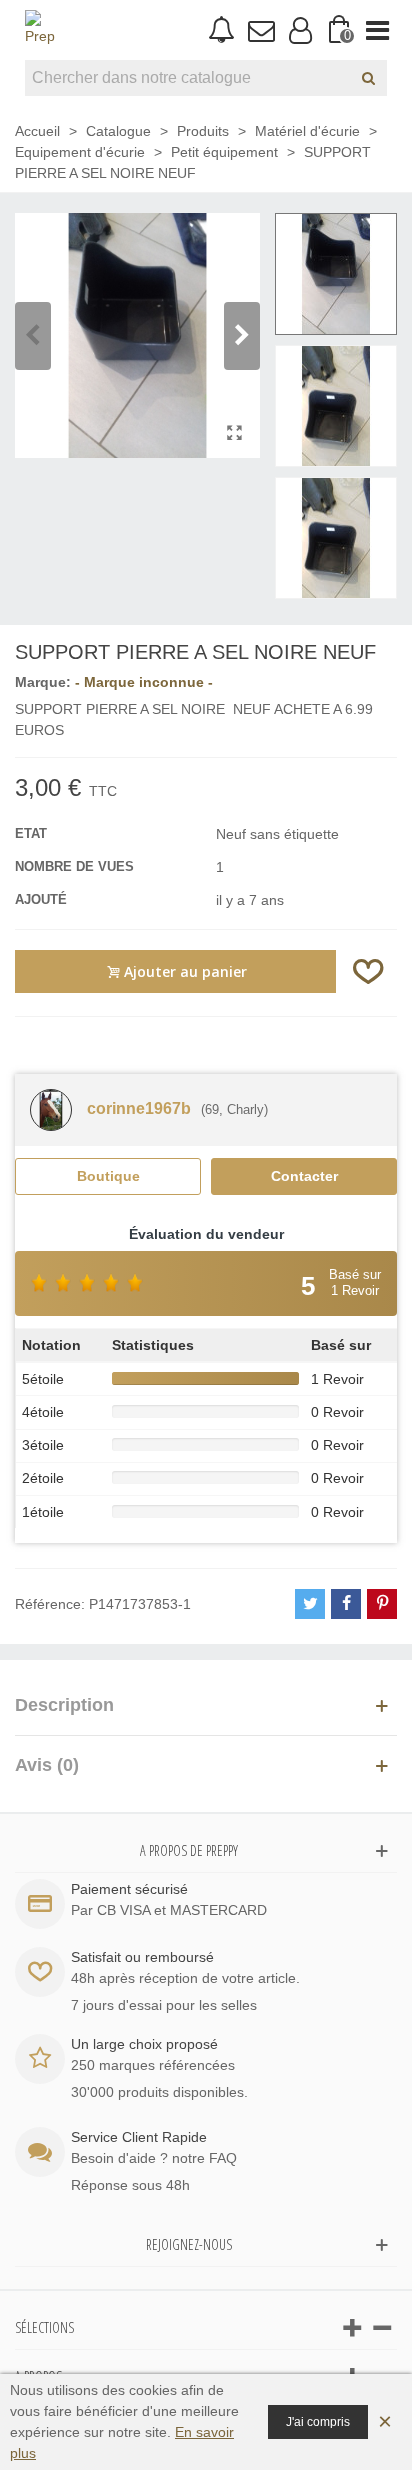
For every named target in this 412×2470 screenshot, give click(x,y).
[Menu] (377, 30)
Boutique (108, 1176)
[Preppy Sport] (40, 30)
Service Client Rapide (139, 2137)
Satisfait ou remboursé (142, 1957)
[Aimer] (369, 971)
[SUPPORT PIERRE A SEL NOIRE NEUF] (235, 433)
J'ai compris (318, 2422)
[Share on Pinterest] (382, 1604)
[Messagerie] (260, 30)
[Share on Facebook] (346, 1604)
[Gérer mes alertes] (221, 30)
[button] (242, 336)
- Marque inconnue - (144, 682)
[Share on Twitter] (310, 1604)
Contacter (304, 1176)
